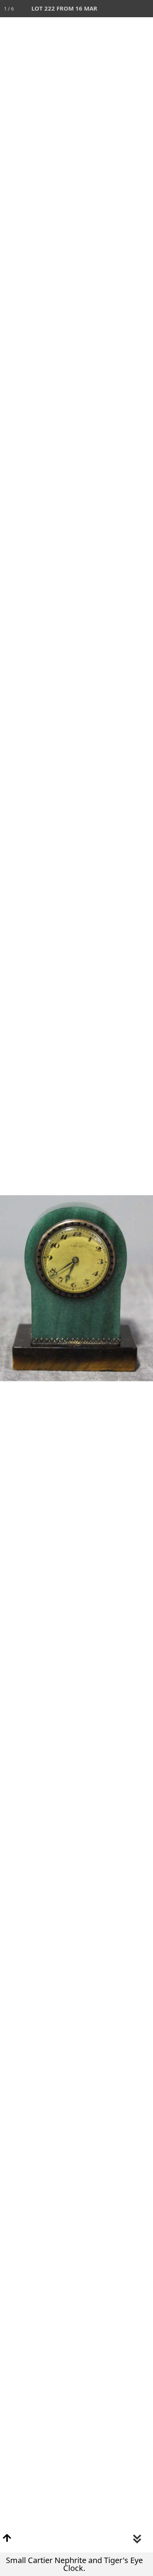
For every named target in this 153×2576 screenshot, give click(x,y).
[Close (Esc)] (144, 9)
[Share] (127, 9)
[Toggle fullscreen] (110, 9)
